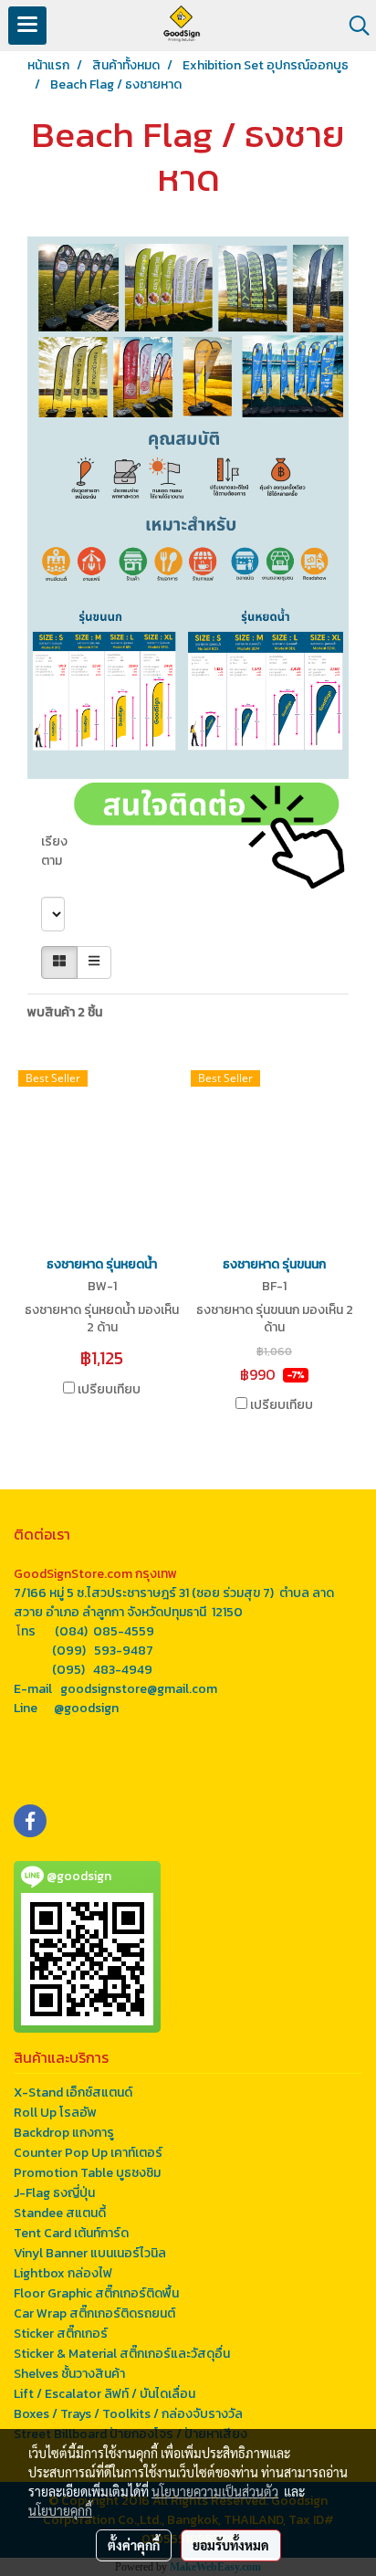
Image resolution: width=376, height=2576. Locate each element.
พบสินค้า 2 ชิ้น (65, 1012)
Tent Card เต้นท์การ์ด (71, 2233)
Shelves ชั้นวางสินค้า (69, 2374)
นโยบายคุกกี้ (60, 2510)
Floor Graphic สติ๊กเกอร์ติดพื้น (96, 2293)
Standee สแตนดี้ (60, 2213)
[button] (353, 26)
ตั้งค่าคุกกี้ (134, 2545)
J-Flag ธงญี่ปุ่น (54, 2193)
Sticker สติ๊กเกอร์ (61, 2334)
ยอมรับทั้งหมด (231, 2545)
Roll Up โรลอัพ (55, 2113)
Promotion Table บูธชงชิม (87, 2173)
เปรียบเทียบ (109, 1390)
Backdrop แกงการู (64, 2133)
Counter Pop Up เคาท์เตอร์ (88, 2153)
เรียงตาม (54, 861)
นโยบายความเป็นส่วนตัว (215, 2491)
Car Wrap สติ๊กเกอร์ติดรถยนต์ (94, 2313)
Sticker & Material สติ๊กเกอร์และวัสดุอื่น (122, 2354)
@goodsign (86, 1708)
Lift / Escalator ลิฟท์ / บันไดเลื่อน (104, 2394)
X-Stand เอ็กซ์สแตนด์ (73, 2092)
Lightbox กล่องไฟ (63, 2273)
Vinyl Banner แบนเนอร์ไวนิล (90, 2253)
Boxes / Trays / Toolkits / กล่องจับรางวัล (128, 2414)
